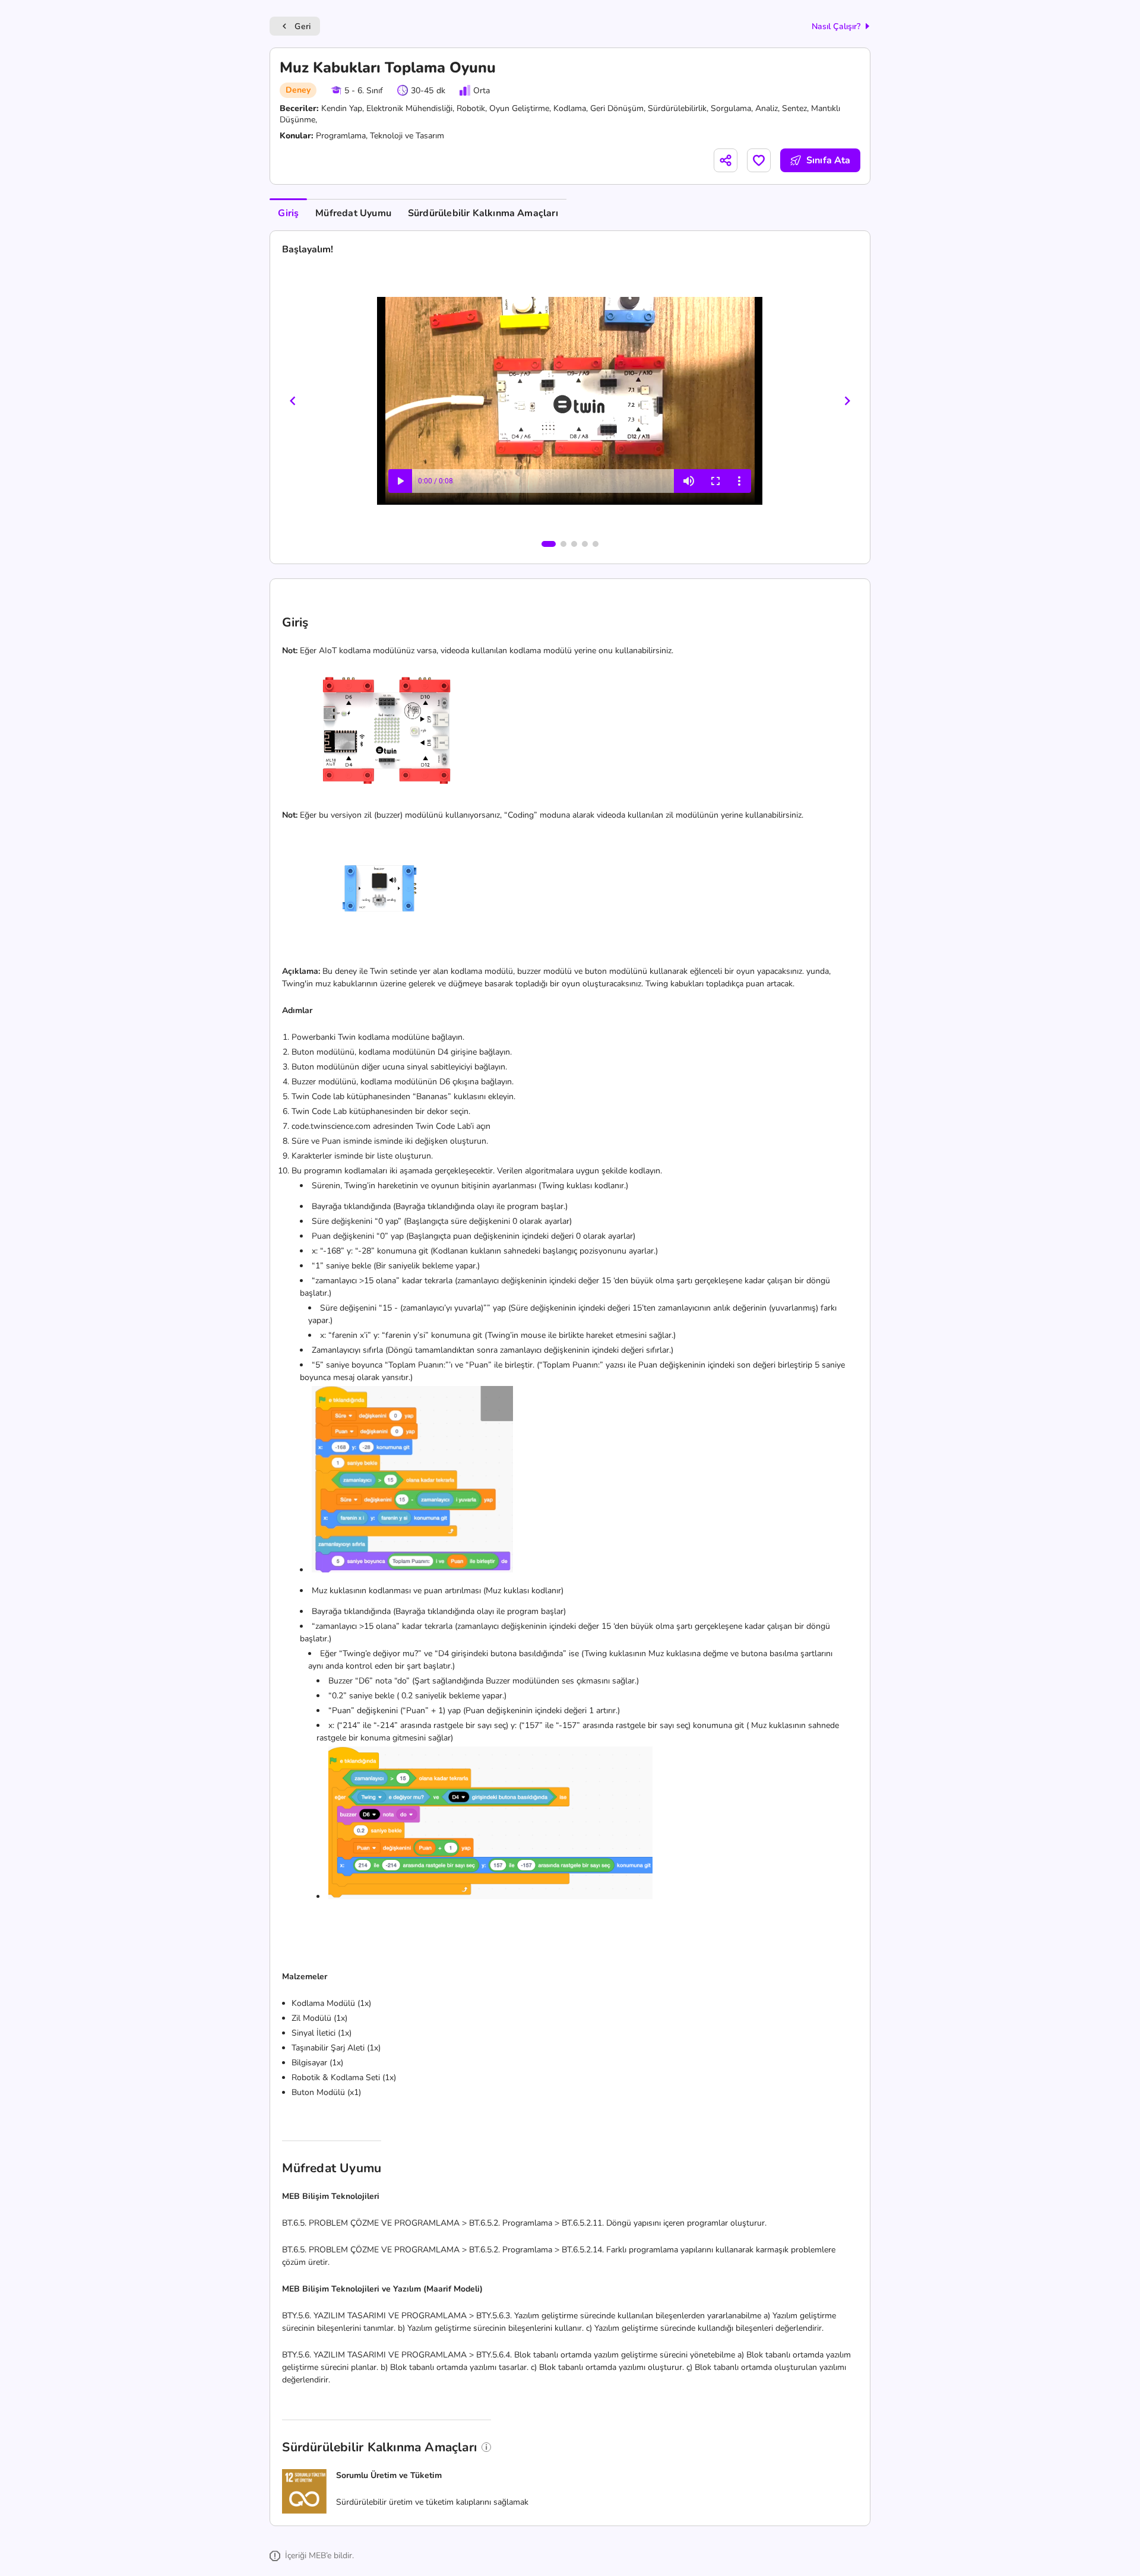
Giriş (288, 213)
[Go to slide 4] (585, 544)
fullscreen (715, 481)
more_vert (739, 481)
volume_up (689, 481)
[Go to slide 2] (563, 544)
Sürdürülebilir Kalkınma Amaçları (483, 213)
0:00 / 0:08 (436, 481)
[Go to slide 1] (549, 544)
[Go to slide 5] (596, 544)
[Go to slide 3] (574, 544)
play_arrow (401, 481)
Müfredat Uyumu (353, 213)
